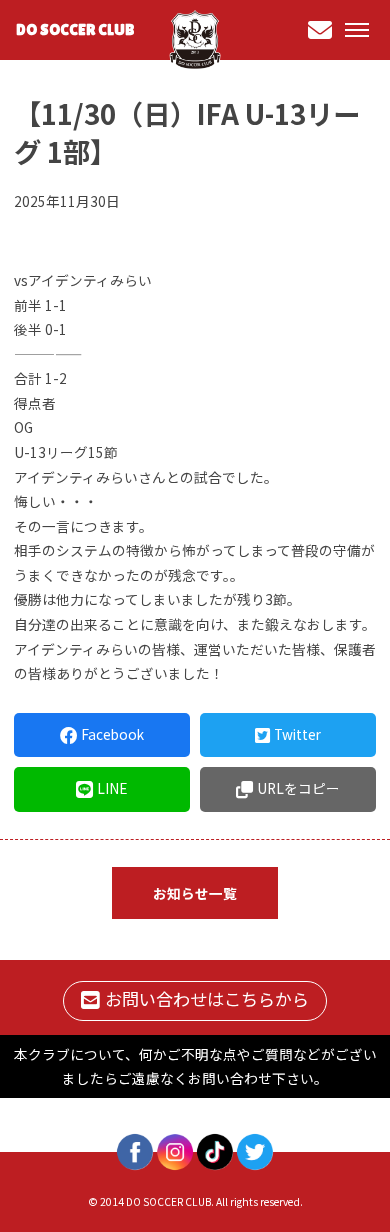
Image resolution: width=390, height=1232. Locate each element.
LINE (112, 788)
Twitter (297, 734)
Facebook (112, 734)
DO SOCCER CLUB (75, 29)
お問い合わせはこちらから (207, 998)
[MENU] (357, 30)
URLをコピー (298, 788)
